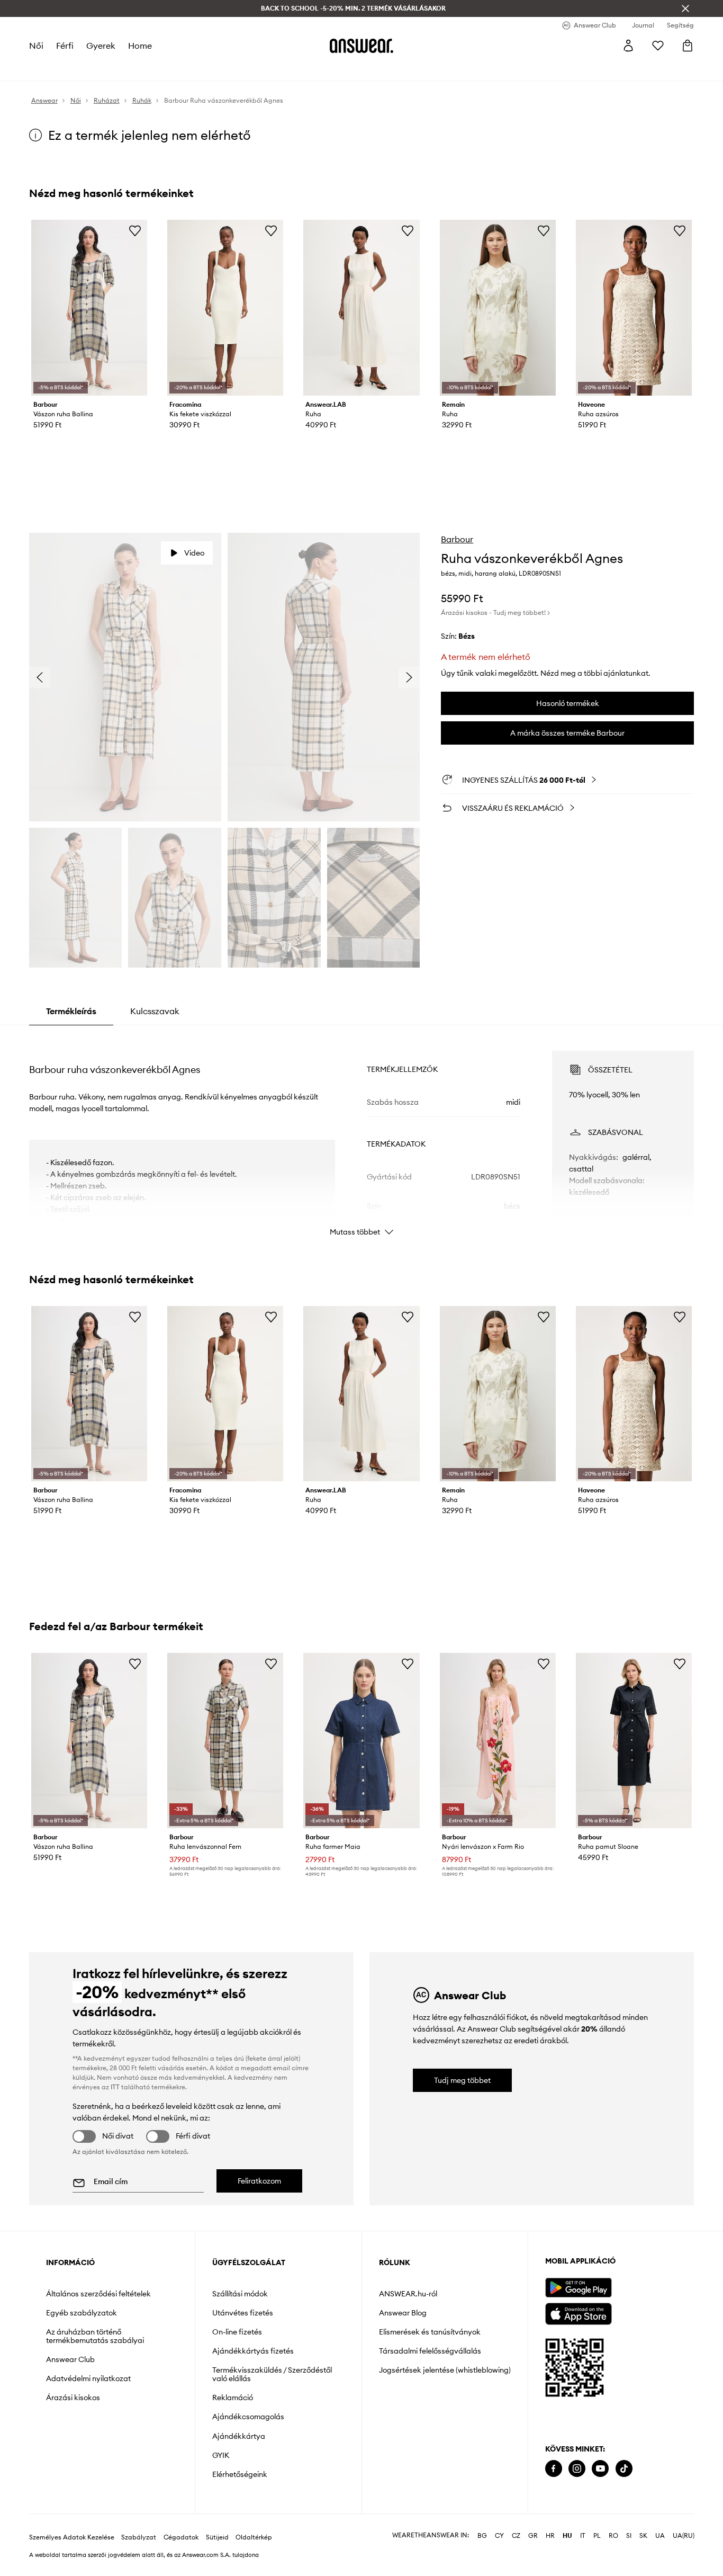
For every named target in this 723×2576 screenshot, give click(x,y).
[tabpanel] (362, 1134)
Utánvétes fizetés (243, 2313)
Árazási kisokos (73, 2398)
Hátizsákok (334, 69)
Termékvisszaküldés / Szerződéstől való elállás (272, 2374)
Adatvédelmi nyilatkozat (88, 2378)
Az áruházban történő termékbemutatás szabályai (95, 2336)
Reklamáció (233, 2398)
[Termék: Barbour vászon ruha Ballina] (89, 308)
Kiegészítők (165, 69)
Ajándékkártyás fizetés (253, 2351)
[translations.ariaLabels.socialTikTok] (624, 2469)
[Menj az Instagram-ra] (577, 2469)
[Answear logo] (361, 46)
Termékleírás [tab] (71, 1011)
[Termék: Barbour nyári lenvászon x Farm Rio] (498, 1741)
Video (194, 553)
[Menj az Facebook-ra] (554, 2469)
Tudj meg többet (462, 2080)
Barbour (457, 539)
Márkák (270, 69)
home (139, 46)
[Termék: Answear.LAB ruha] (361, 308)
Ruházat (94, 69)
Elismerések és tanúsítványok (430, 2332)
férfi (64, 46)
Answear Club (70, 2359)
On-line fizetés (237, 2332)
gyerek (100, 46)
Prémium (234, 69)
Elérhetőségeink (240, 2474)
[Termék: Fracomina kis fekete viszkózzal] (225, 308)
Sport (202, 69)
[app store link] (578, 2313)
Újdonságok (50, 69)
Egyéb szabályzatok (82, 2313)
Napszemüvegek (463, 69)
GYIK (221, 2455)
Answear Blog (403, 2313)
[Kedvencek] (658, 46)
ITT (115, 2087)
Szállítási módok (240, 2294)
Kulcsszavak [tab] (155, 1011)
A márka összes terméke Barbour (567, 733)
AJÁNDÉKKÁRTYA (394, 69)
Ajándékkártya (239, 2436)
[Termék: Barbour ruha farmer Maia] (361, 1741)
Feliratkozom (259, 2181)
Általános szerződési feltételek (98, 2294)
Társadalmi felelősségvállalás (430, 2351)
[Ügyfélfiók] (628, 46)
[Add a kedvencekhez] (135, 230)
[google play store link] (578, 2288)
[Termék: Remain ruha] (498, 308)
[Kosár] (688, 46)
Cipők (127, 69)
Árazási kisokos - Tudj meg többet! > (495, 612)
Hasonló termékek (568, 703)
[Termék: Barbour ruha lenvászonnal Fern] (225, 1741)
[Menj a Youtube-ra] (600, 2469)
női (36, 46)
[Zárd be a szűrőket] (685, 8)
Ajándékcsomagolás (248, 2417)
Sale (299, 69)
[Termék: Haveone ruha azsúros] (634, 308)
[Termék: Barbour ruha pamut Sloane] (634, 1741)
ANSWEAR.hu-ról (408, 2294)
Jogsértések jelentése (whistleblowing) (445, 2370)
